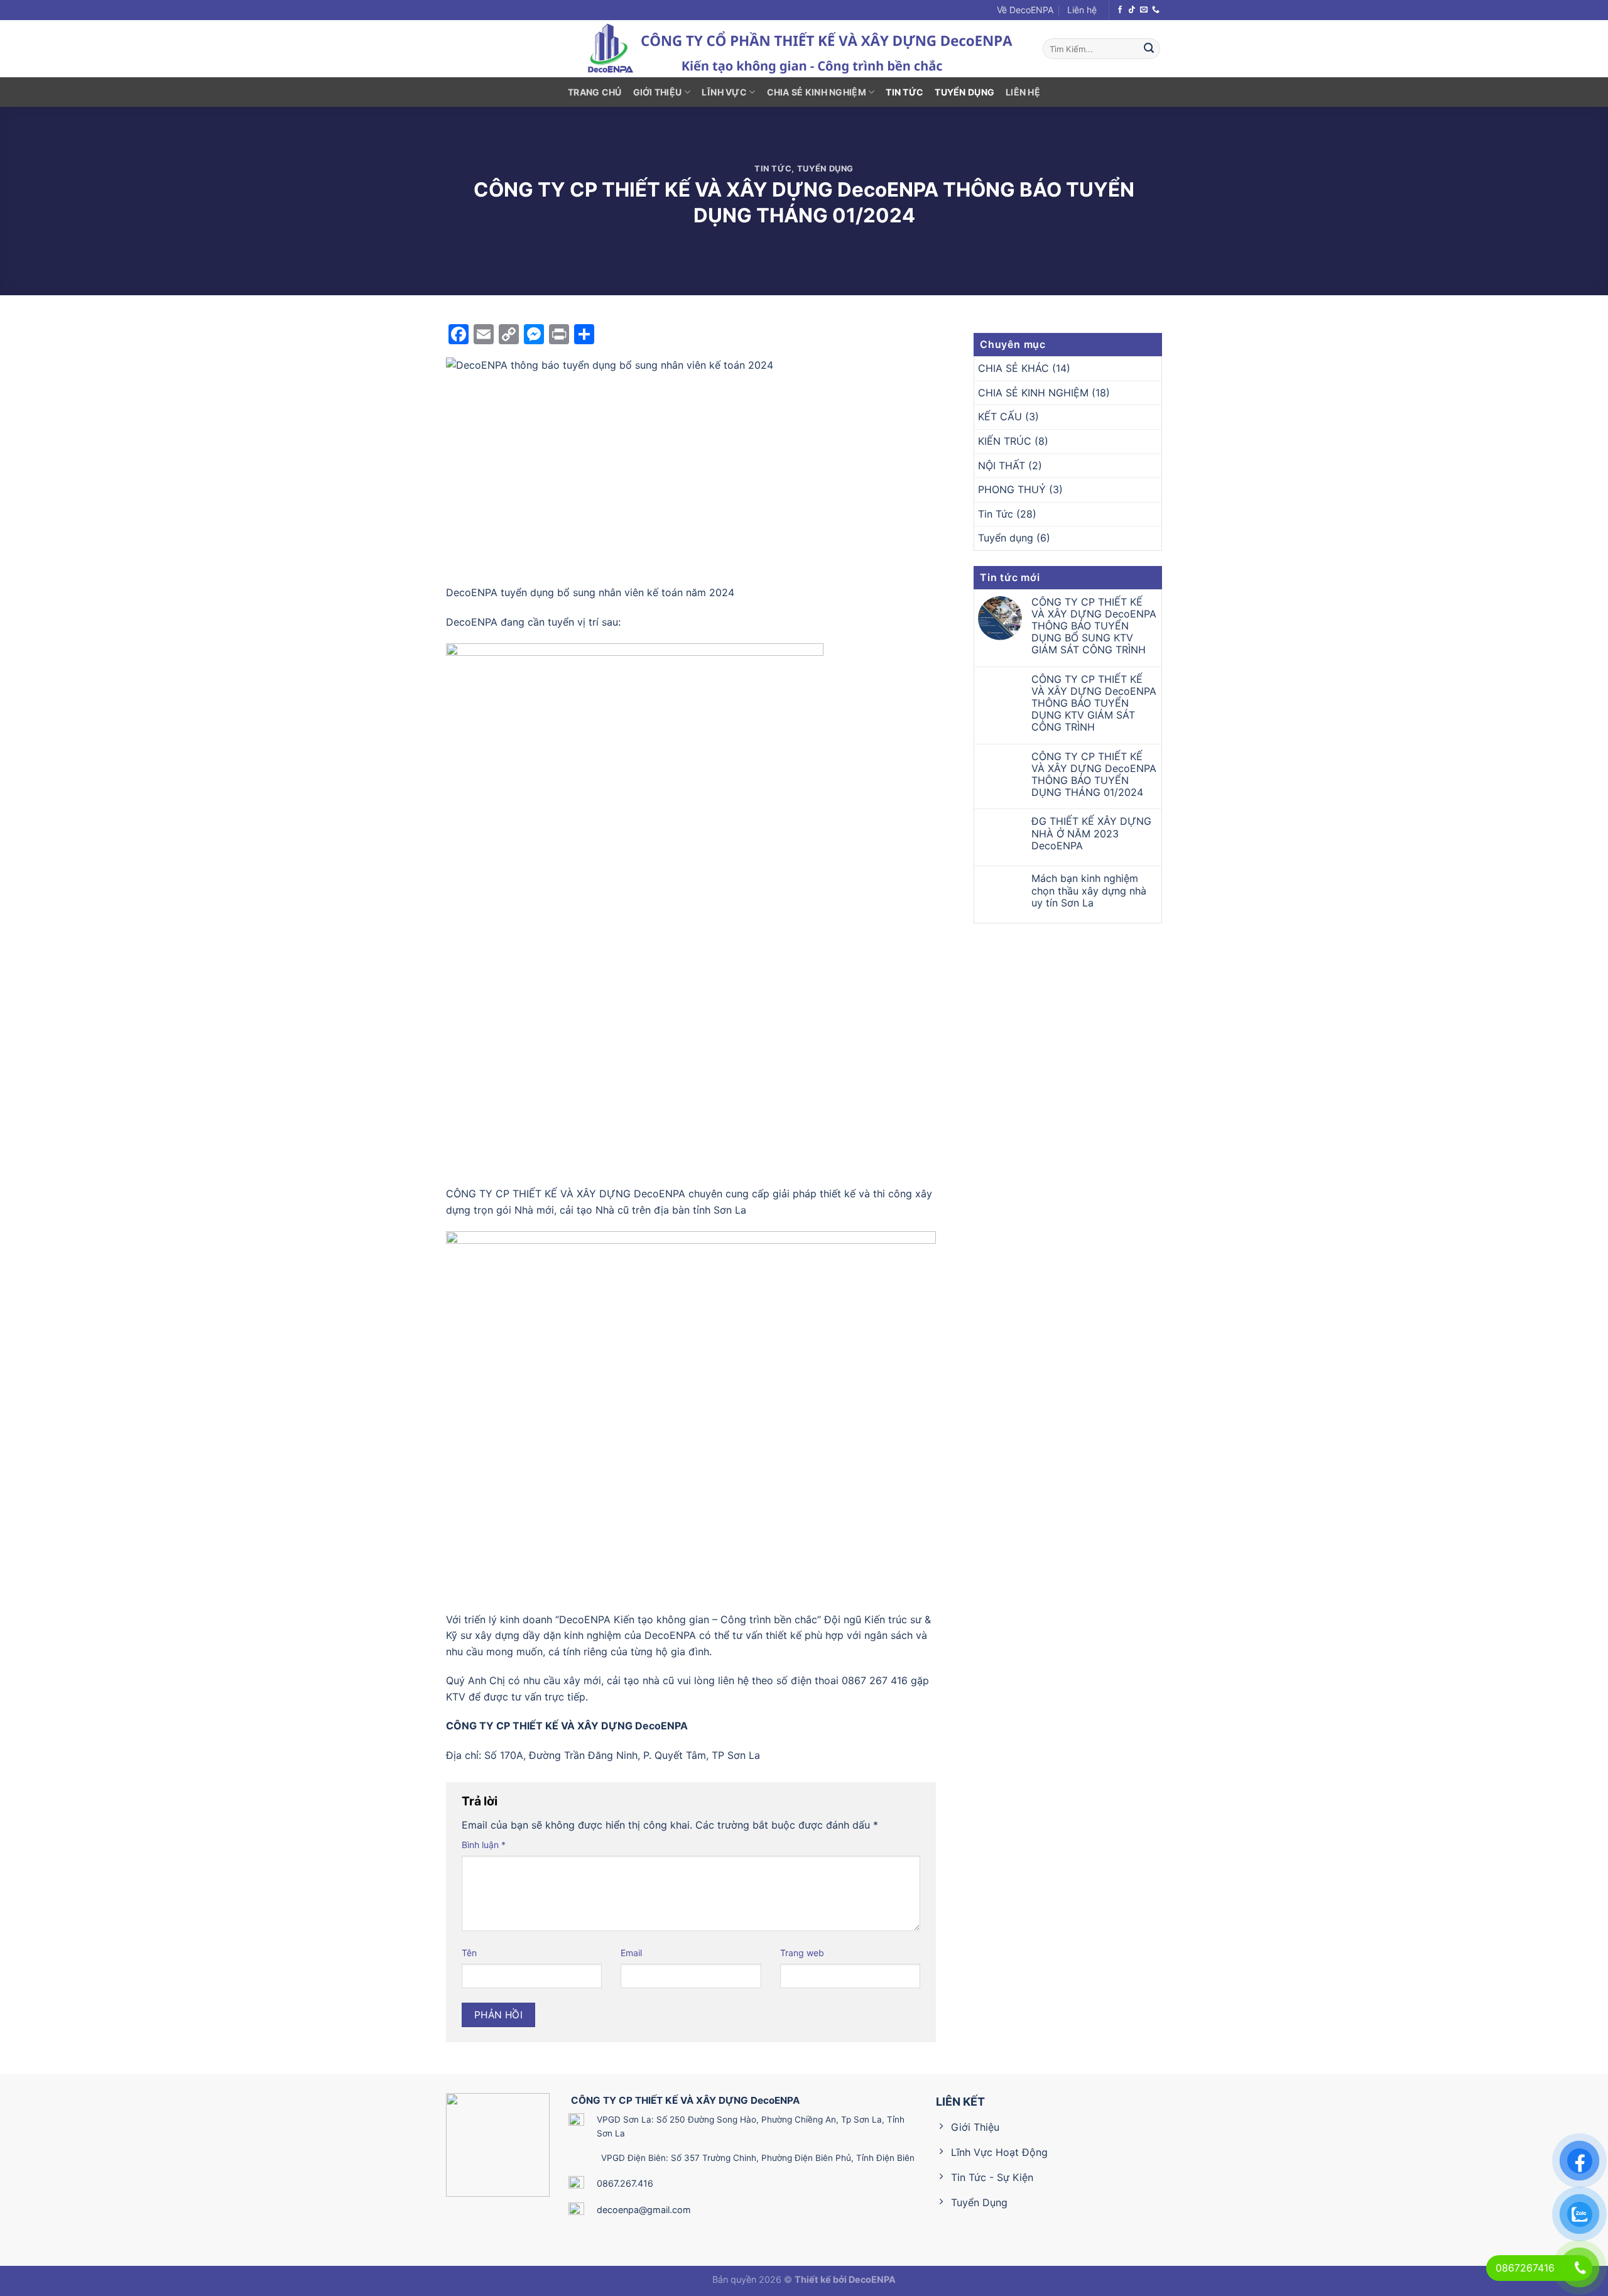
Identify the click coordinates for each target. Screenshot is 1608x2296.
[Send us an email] (1144, 10)
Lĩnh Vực (724, 92)
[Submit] (1149, 49)
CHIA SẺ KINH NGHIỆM (817, 92)
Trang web (802, 1953)
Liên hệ (1082, 10)
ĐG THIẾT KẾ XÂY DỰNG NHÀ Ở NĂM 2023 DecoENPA (1091, 833)
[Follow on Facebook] (1120, 10)
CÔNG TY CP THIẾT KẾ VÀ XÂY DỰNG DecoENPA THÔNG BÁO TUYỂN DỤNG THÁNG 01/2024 (1094, 775)
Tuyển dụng (964, 92)
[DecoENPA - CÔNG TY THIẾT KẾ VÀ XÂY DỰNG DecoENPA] (804, 49)
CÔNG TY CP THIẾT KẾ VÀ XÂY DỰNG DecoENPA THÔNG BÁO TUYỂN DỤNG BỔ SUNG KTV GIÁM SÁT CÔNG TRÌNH (1094, 626)
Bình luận (484, 1845)
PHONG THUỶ (1012, 489)
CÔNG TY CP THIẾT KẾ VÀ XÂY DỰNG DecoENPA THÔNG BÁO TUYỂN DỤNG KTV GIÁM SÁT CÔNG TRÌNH (1094, 704)
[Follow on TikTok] (1132, 10)
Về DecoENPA (1025, 10)
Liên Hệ (1023, 92)
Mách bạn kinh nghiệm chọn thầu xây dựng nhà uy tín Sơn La (1089, 890)
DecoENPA (872, 2279)
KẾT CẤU (1000, 416)
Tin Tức (905, 92)
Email (631, 1953)
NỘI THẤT (1002, 465)
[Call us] (1156, 10)
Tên (469, 1953)
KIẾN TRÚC (1005, 441)
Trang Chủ (595, 92)
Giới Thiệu (658, 92)
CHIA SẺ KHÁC (1013, 368)
